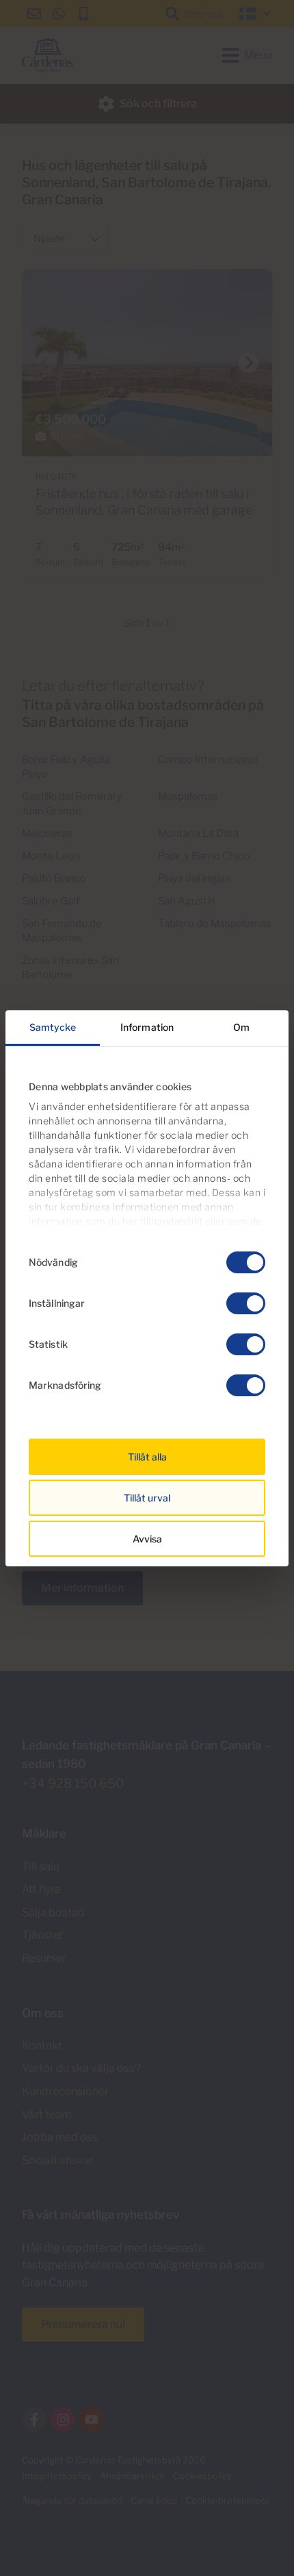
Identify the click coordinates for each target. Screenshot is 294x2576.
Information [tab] (147, 1027)
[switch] (246, 1303)
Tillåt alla (147, 1457)
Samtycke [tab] (53, 1027)
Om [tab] (241, 1027)
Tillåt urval (147, 1498)
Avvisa (147, 1539)
